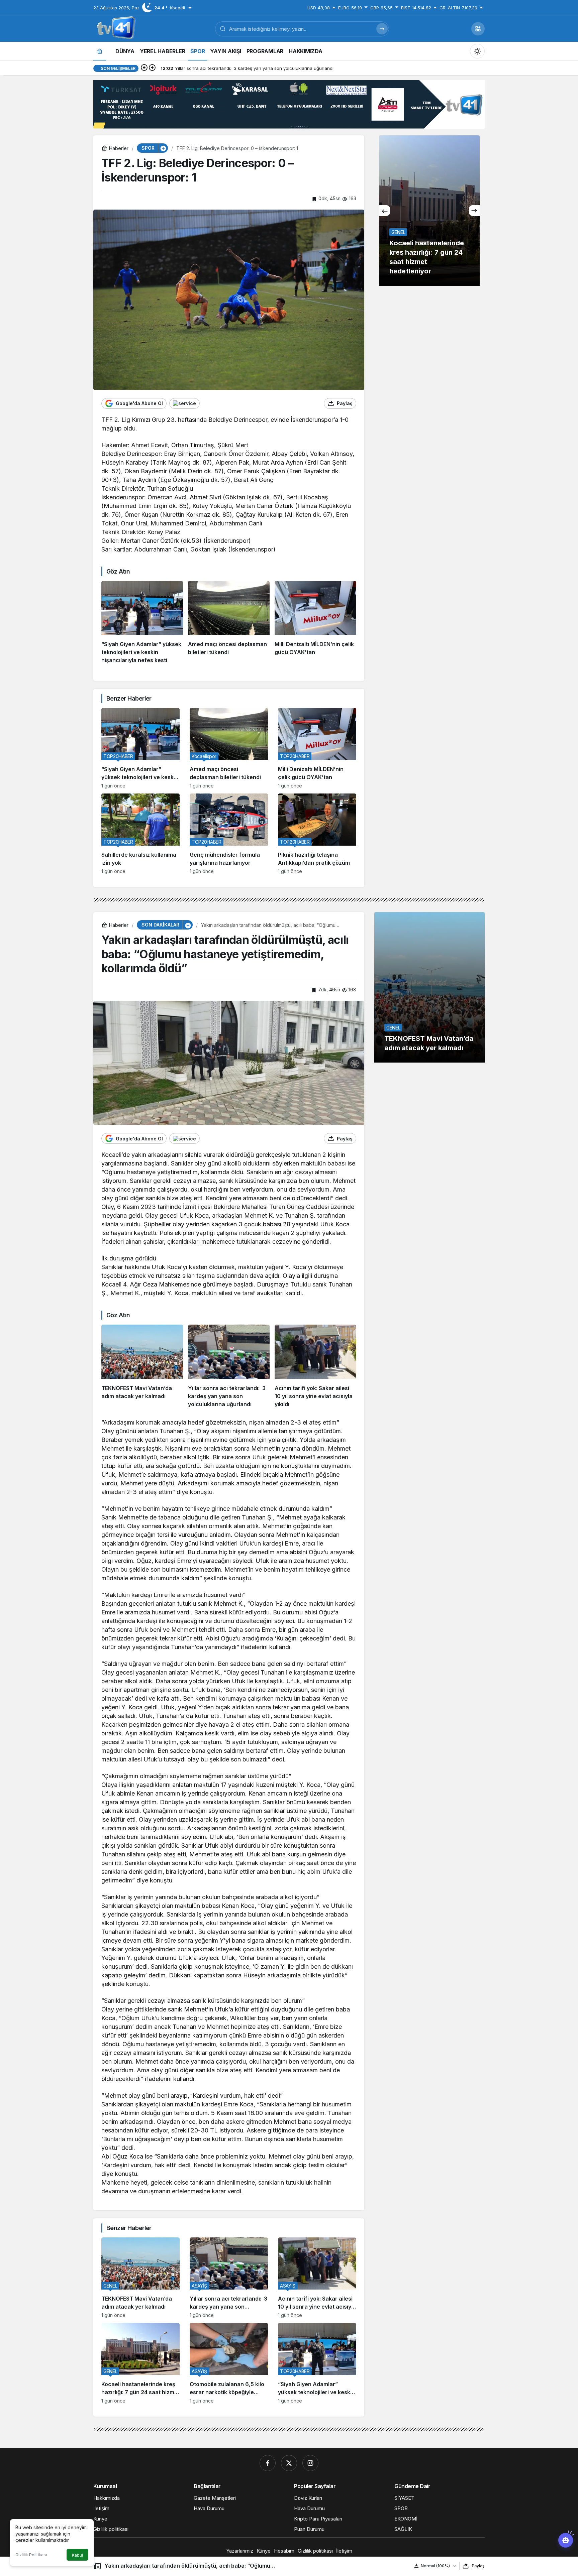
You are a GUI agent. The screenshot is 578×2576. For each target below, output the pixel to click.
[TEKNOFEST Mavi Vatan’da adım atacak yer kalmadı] (142, 1366)
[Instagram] (310, 2463)
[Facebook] (268, 2463)
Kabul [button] (77, 2555)
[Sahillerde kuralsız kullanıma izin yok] (140, 834)
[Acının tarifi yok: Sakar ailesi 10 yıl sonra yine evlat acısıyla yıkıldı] (315, 1366)
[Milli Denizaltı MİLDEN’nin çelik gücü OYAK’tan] (315, 623)
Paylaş (478, 2566)
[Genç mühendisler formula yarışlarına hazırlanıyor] (229, 834)
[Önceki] (144, 68)
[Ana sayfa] (100, 51)
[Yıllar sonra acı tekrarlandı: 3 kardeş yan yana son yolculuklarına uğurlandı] (229, 1366)
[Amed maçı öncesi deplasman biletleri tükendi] (229, 623)
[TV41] (115, 28)
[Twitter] (289, 2463)
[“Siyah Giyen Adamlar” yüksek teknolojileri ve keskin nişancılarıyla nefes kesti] (142, 623)
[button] (478, 29)
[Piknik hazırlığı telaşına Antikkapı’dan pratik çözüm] (317, 834)
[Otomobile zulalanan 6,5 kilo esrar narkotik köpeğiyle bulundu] (429, 211)
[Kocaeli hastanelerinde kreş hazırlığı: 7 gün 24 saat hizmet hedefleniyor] (140, 2363)
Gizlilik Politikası (31, 2555)
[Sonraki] (152, 68)
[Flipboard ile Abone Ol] (184, 403)
